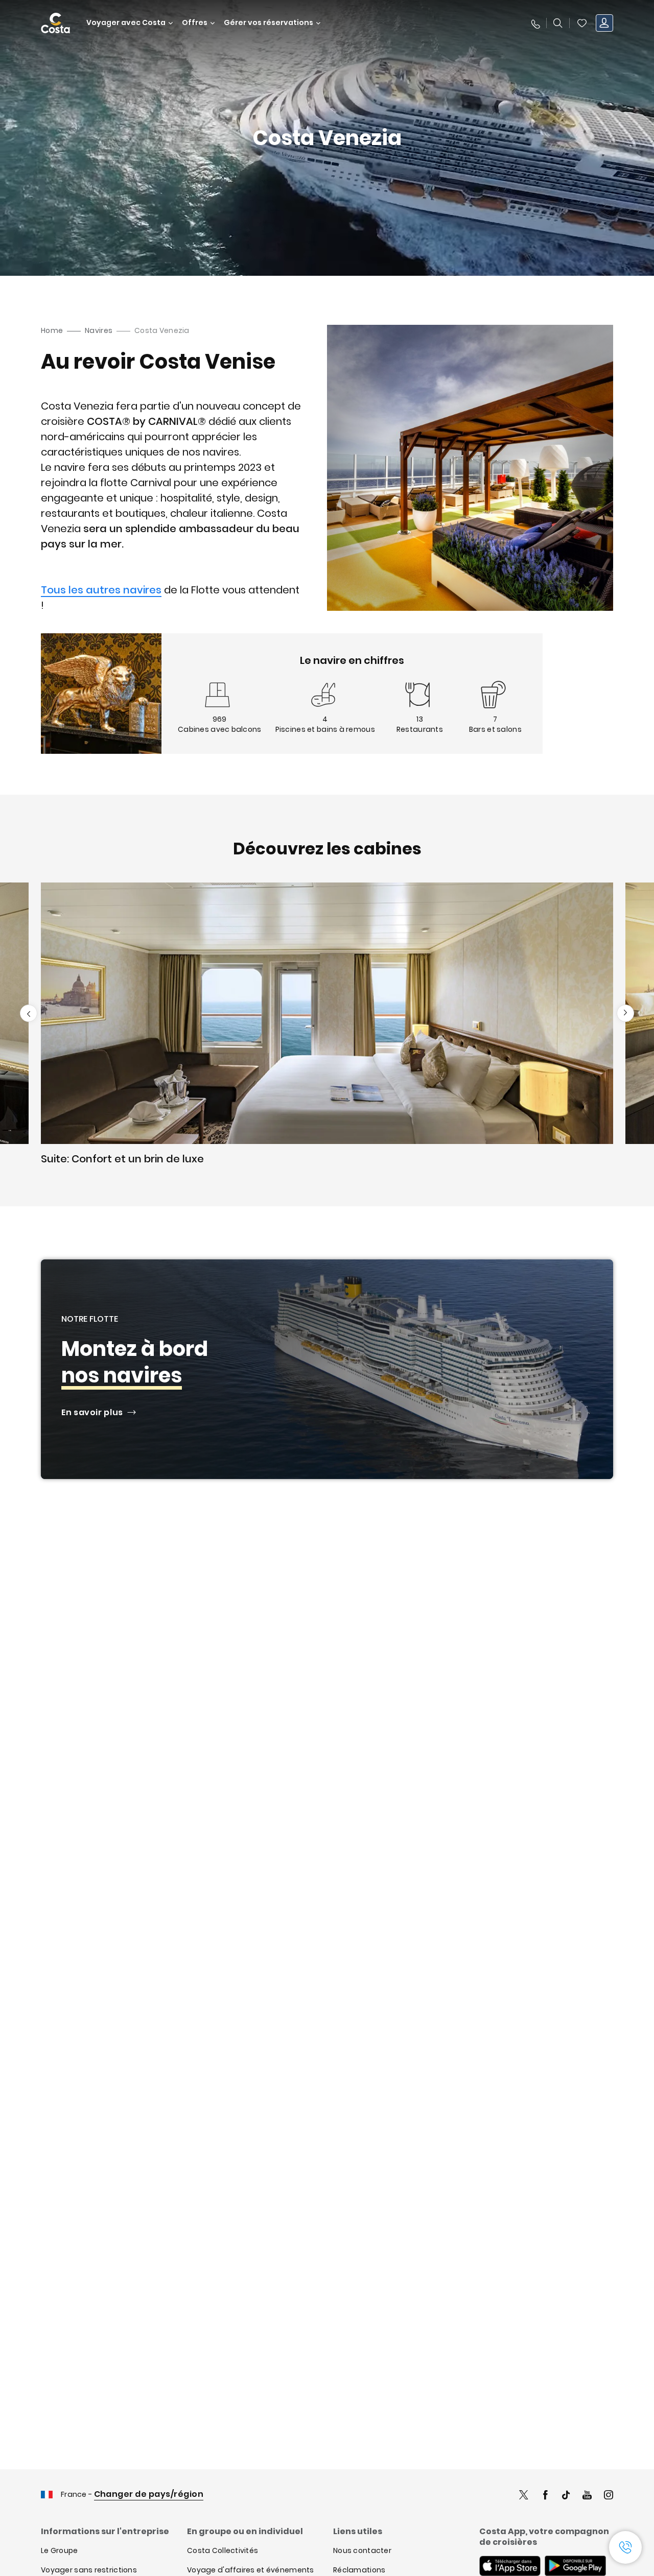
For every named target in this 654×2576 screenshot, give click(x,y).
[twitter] (524, 2496)
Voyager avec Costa (126, 23)
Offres (195, 23)
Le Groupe (60, 2550)
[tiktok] (566, 2496)
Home (52, 330)
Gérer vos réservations (268, 23)
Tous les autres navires (101, 590)
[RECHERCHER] (558, 23)
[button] (582, 23)
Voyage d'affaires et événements (251, 2570)
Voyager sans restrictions (89, 2570)
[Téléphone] (535, 23)
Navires (99, 330)
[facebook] (545, 2496)
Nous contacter (362, 2550)
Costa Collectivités (223, 2550)
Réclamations (359, 2570)
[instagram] (609, 2496)
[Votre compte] (604, 23)
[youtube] (587, 2496)
